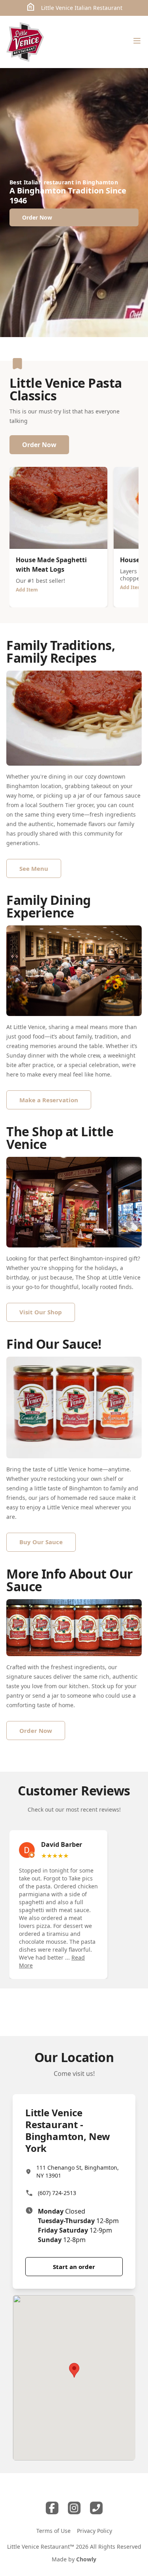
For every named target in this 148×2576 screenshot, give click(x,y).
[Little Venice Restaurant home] (25, 42)
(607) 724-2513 (57, 2193)
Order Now (39, 445)
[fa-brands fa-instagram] (74, 2508)
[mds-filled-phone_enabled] (96, 2508)
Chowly (86, 2559)
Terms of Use (53, 2531)
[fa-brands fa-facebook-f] (52, 2508)
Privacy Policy (95, 2531)
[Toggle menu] (137, 41)
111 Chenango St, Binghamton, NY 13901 (78, 2171)
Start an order (74, 2267)
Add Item (27, 590)
